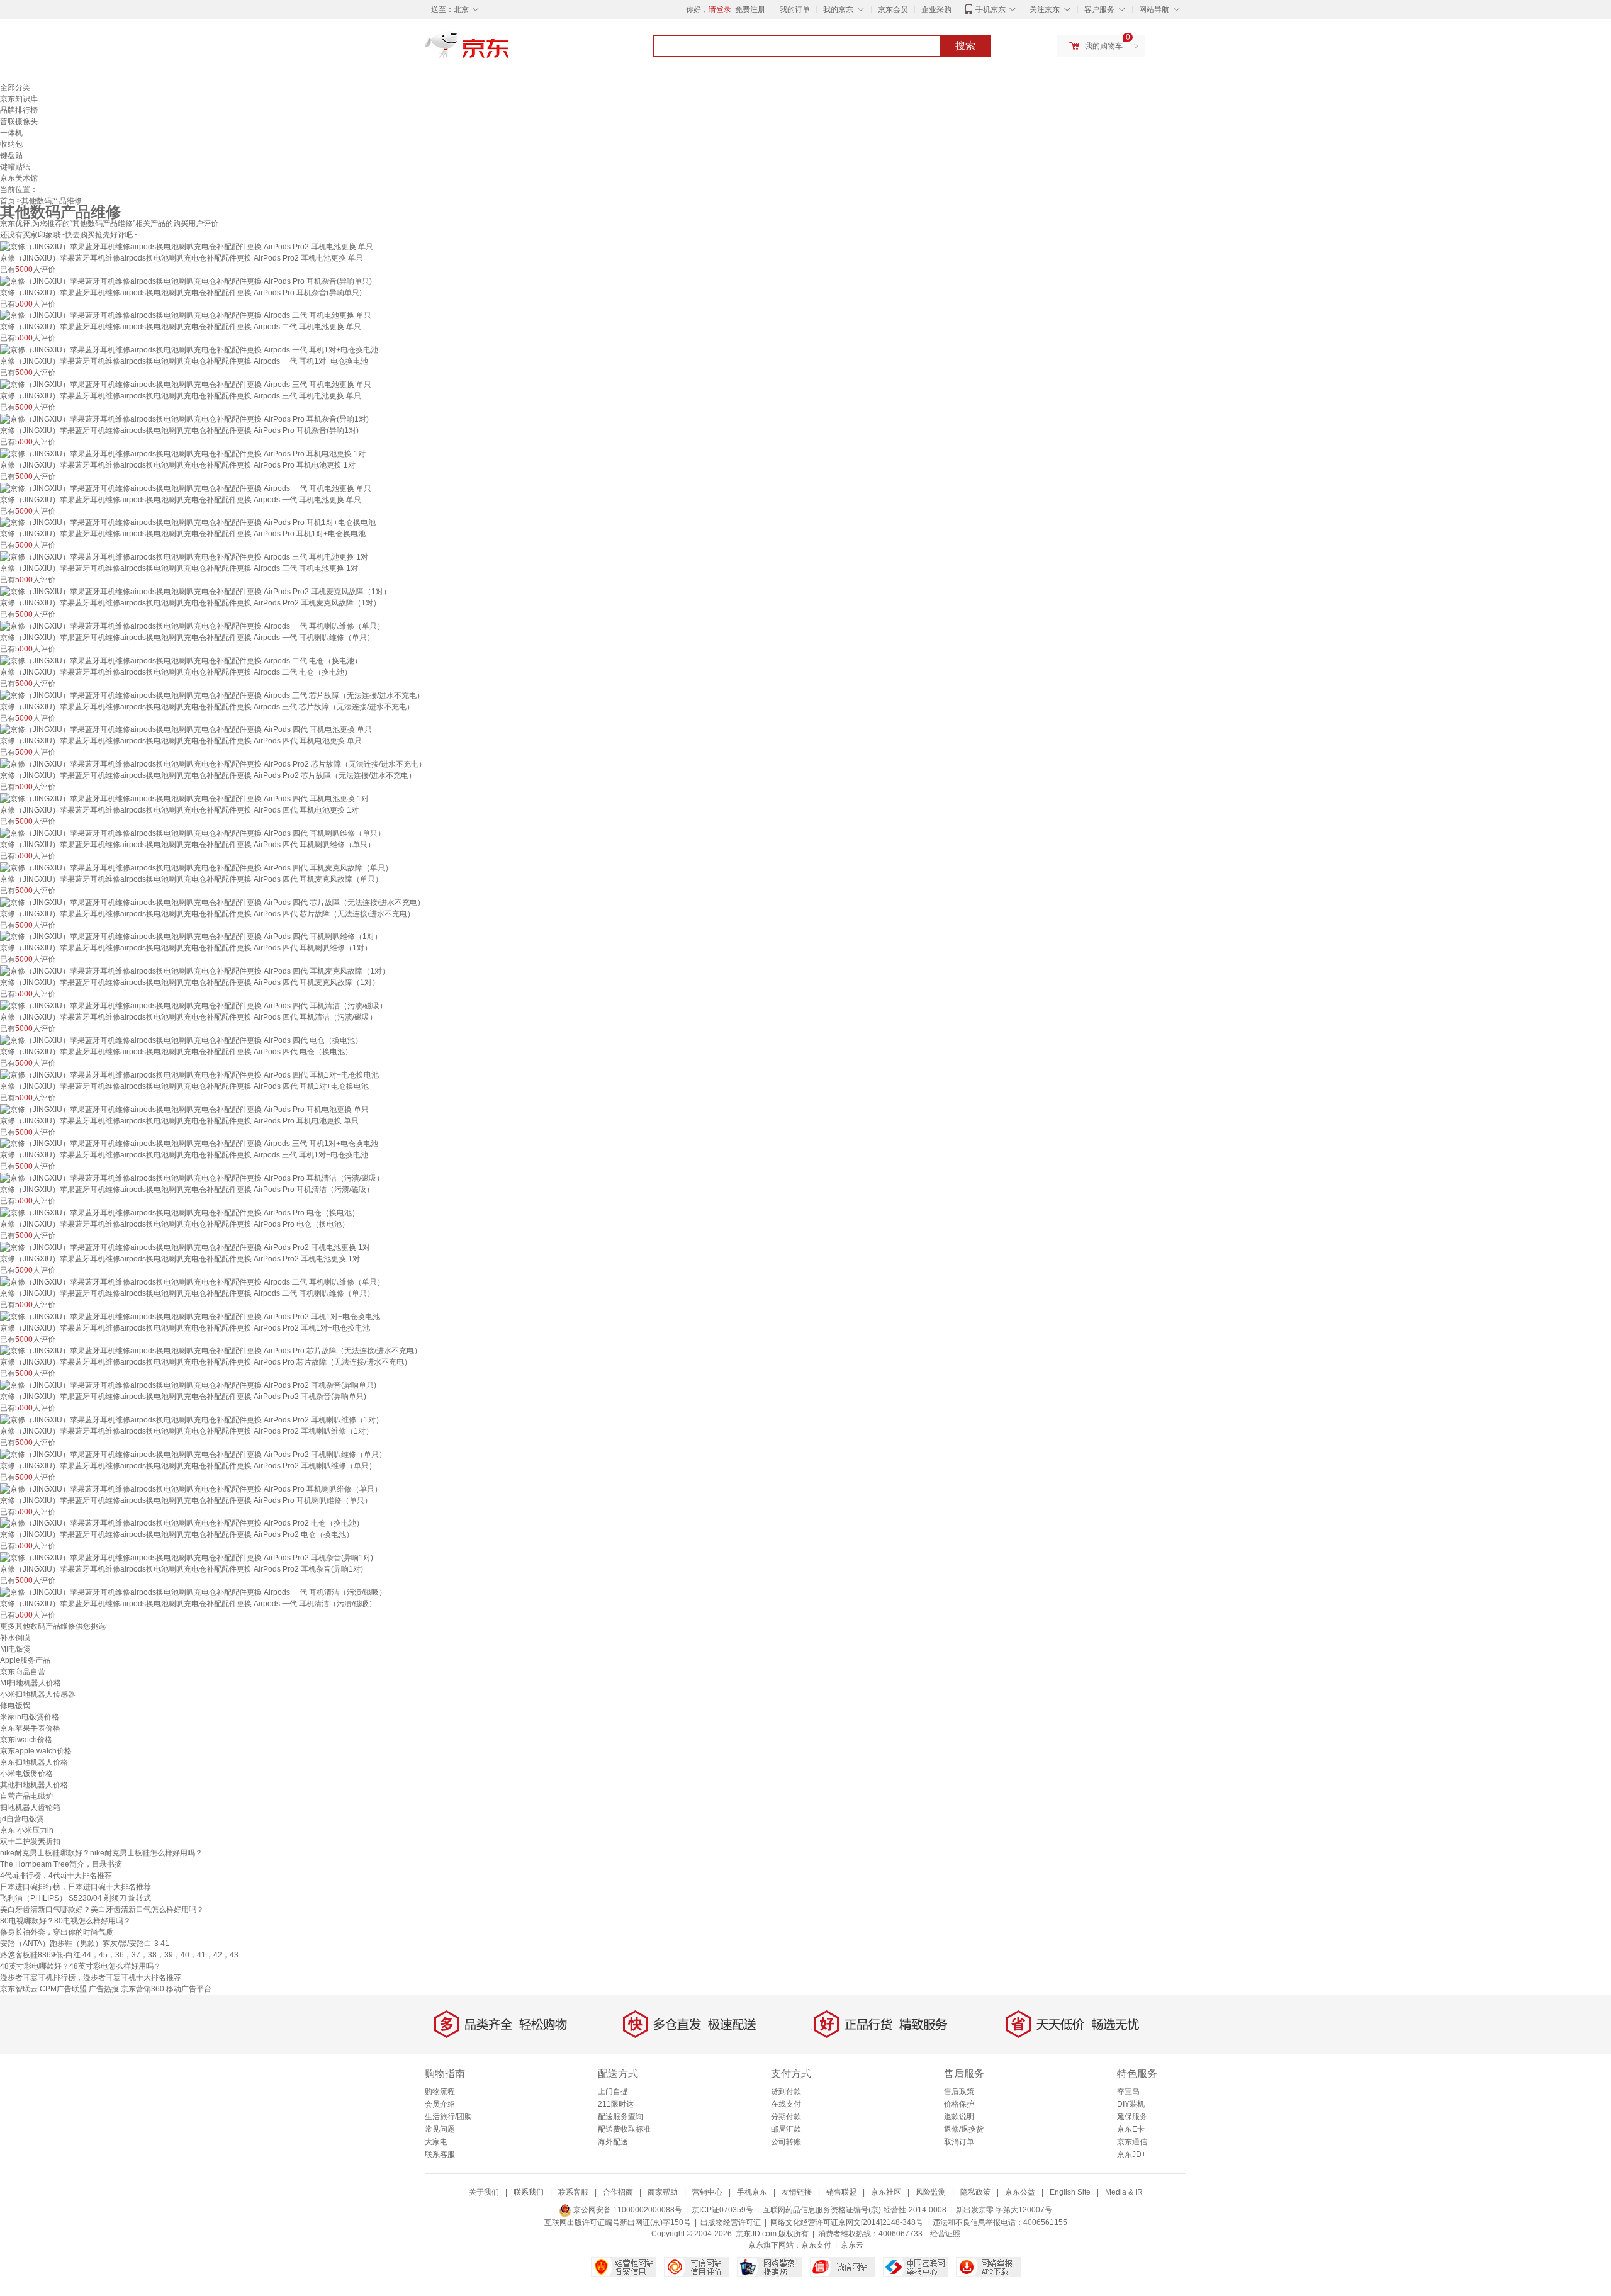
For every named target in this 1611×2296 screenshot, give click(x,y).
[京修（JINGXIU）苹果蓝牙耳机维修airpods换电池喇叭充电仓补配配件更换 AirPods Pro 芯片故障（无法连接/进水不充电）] (211, 1351)
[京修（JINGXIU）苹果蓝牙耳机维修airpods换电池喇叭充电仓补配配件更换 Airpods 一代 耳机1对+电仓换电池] (189, 349)
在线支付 (786, 2104)
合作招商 (618, 2192)
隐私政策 (975, 2192)
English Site (1070, 2192)
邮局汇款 (786, 2129)
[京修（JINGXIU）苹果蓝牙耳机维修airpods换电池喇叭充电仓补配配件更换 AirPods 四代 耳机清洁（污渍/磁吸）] (194, 1005)
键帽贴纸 (15, 167)
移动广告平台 (189, 1989)
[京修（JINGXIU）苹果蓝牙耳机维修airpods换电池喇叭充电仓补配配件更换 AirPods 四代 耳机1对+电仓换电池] (189, 1074)
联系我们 (529, 2192)
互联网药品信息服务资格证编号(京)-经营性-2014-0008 (855, 2210)
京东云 (852, 2245)
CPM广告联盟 (63, 1989)
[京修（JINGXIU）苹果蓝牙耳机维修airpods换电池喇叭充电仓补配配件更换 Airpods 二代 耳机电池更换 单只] (186, 315)
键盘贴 (11, 155)
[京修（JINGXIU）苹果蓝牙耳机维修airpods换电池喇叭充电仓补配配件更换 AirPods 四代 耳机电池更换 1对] (184, 798)
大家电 (436, 2142)
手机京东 (991, 9)
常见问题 (440, 2129)
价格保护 (959, 2104)
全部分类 (15, 87)
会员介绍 (440, 2104)
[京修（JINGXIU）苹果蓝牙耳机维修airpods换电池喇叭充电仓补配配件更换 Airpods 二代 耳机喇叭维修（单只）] (192, 1281)
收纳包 (11, 144)
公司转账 (786, 2142)
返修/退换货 (964, 2129)
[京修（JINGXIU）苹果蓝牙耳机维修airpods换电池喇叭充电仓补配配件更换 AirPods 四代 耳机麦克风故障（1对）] (195, 971)
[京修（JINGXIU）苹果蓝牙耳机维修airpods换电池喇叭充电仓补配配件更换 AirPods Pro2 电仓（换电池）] (182, 1523)
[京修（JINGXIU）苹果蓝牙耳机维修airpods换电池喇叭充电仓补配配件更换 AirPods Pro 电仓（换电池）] (180, 1212)
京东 (510, 50)
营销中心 (707, 2192)
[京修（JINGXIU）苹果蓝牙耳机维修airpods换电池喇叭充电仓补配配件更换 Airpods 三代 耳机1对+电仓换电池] (189, 1144)
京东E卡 (1131, 2129)
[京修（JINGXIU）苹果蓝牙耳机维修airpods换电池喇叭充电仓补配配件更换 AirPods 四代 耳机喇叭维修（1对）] (191, 937)
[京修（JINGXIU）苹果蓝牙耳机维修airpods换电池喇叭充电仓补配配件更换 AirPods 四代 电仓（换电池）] (181, 1040)
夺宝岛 (1128, 2091)
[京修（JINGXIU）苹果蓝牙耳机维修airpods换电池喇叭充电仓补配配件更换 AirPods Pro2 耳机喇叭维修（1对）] (192, 1419)
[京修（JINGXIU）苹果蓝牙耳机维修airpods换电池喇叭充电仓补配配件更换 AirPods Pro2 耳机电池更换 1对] (185, 1247)
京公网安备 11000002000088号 (627, 2210)
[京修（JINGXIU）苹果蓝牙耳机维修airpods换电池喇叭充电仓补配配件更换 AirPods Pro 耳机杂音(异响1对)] (184, 419)
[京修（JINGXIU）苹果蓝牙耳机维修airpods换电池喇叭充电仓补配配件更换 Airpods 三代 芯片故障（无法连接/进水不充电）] (212, 695)
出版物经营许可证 (731, 2222)
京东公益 (1020, 2192)
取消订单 (959, 2142)
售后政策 (959, 2091)
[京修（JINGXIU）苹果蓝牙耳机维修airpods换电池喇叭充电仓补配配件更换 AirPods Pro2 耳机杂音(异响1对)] (187, 1557)
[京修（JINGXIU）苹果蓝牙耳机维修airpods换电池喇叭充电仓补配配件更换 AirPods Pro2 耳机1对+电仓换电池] (190, 1316)
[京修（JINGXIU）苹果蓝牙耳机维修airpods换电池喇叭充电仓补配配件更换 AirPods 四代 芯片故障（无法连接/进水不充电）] (212, 902)
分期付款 (786, 2117)
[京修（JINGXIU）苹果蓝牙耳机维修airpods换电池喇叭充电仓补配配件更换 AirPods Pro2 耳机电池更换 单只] (187, 246)
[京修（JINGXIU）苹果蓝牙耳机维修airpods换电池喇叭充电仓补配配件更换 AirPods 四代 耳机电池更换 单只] (186, 729)
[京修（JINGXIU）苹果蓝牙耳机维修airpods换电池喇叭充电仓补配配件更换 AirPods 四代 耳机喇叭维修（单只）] (193, 833)
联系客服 (440, 2154)
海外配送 (613, 2142)
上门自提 (613, 2091)
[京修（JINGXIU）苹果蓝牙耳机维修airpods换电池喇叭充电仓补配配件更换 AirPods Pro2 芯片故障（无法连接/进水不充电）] (213, 763)
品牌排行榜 (19, 110)
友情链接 (797, 2192)
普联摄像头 (19, 121)
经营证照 (945, 2234)
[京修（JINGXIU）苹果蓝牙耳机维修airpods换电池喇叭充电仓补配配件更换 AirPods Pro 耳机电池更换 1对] (183, 453)
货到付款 (786, 2091)
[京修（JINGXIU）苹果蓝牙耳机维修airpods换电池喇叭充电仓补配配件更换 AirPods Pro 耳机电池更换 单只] (184, 1109)
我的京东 (838, 9)
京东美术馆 (19, 178)
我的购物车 (1104, 46)
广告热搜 (104, 1989)
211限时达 (616, 2104)
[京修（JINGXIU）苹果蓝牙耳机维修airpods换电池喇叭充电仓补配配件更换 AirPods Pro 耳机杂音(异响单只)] (186, 281)
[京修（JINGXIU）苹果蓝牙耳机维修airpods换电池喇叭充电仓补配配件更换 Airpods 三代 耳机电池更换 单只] (186, 384)
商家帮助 (663, 2192)
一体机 (11, 133)
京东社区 (886, 2192)
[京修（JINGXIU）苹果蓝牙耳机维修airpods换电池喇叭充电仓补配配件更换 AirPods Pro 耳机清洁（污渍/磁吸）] (192, 1178)
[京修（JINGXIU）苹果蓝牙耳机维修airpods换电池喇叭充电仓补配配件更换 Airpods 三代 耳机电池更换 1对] (184, 556)
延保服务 (1132, 2117)
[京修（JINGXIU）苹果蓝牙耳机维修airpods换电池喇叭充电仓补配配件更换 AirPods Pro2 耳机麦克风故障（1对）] (195, 591)
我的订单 (795, 9)
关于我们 (484, 2192)
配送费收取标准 (624, 2129)
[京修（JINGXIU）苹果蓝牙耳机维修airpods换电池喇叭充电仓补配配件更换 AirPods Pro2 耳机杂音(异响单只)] (188, 1385)
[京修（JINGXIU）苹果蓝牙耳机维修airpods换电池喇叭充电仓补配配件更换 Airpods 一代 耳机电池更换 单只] (186, 488)
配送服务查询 (620, 2117)
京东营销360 (143, 1989)
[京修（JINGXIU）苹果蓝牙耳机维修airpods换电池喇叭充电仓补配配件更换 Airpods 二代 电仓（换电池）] (181, 660)
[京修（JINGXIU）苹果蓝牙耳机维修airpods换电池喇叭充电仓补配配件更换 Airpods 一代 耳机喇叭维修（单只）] (192, 626)
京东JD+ (1131, 2154)
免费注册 (750, 9)
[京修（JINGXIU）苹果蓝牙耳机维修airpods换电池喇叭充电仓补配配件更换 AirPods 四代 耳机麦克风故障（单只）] (196, 867)
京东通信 (1132, 2142)
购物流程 (440, 2091)
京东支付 (816, 2245)
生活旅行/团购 (448, 2117)
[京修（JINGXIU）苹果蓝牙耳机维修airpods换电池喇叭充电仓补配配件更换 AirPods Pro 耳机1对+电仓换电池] (188, 522)
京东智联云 (19, 1989)
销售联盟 (841, 2192)
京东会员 (893, 9)
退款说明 (959, 2117)
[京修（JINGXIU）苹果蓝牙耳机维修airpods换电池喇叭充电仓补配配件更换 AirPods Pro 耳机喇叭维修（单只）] (191, 1488)
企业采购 (936, 9)
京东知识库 (19, 99)
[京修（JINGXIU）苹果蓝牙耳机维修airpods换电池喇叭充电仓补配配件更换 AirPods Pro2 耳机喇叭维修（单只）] (193, 1454)
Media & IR (1124, 2192)
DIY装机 (1131, 2104)
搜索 (965, 46)
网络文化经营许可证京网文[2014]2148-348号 (847, 2222)
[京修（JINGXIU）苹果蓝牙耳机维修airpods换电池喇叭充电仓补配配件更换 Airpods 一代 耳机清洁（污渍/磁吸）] (193, 1592)
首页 (8, 201)
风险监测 (931, 2192)
